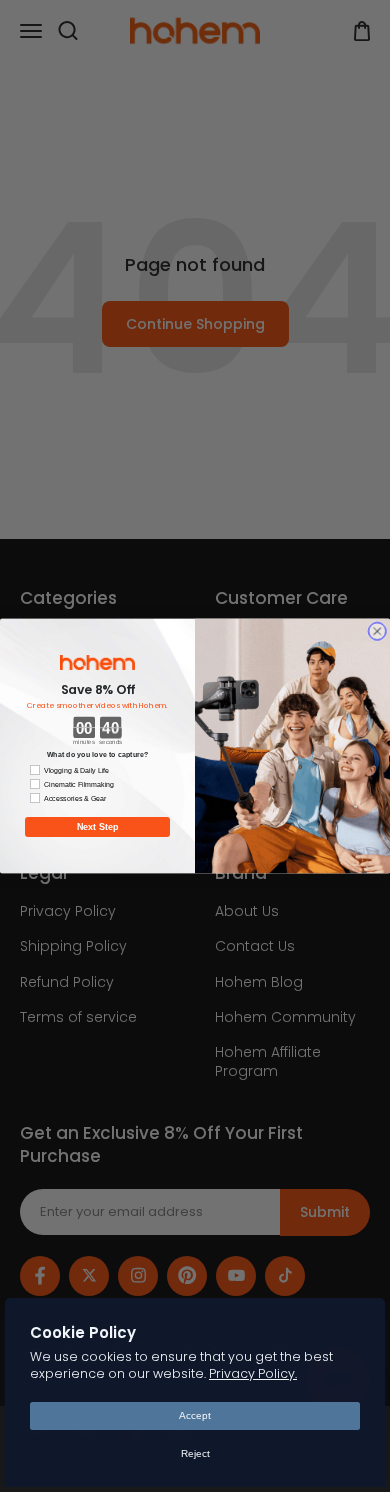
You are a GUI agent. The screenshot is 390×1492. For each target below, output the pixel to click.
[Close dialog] (378, 632)
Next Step (98, 827)
